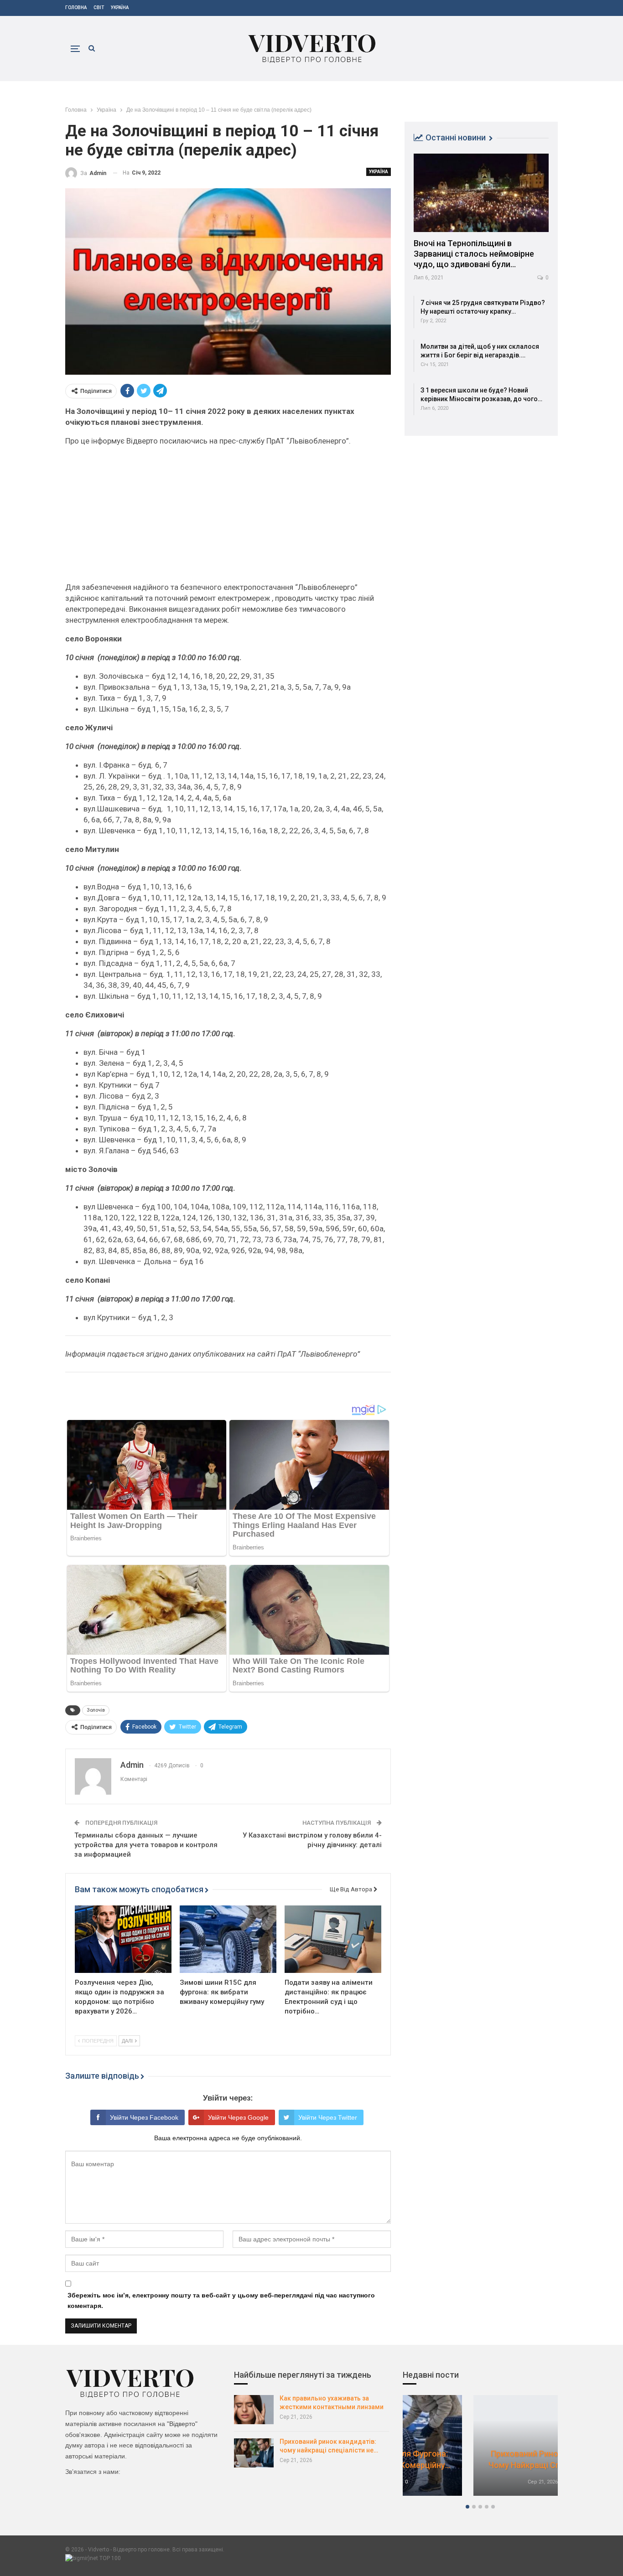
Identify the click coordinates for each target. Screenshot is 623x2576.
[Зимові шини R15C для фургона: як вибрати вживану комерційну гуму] (228, 1939)
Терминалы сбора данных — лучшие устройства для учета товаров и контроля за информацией (146, 1845)
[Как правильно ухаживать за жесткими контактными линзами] (254, 2410)
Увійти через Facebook (144, 2117)
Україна (120, 8)
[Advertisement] (228, 518)
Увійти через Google (238, 2117)
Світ (99, 8)
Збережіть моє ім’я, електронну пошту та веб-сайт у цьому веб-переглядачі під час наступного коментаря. (221, 2301)
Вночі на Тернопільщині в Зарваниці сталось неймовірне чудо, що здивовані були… (474, 254)
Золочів (96, 1710)
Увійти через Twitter (328, 2117)
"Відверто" (182, 2424)
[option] (480, 2450)
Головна (76, 8)
